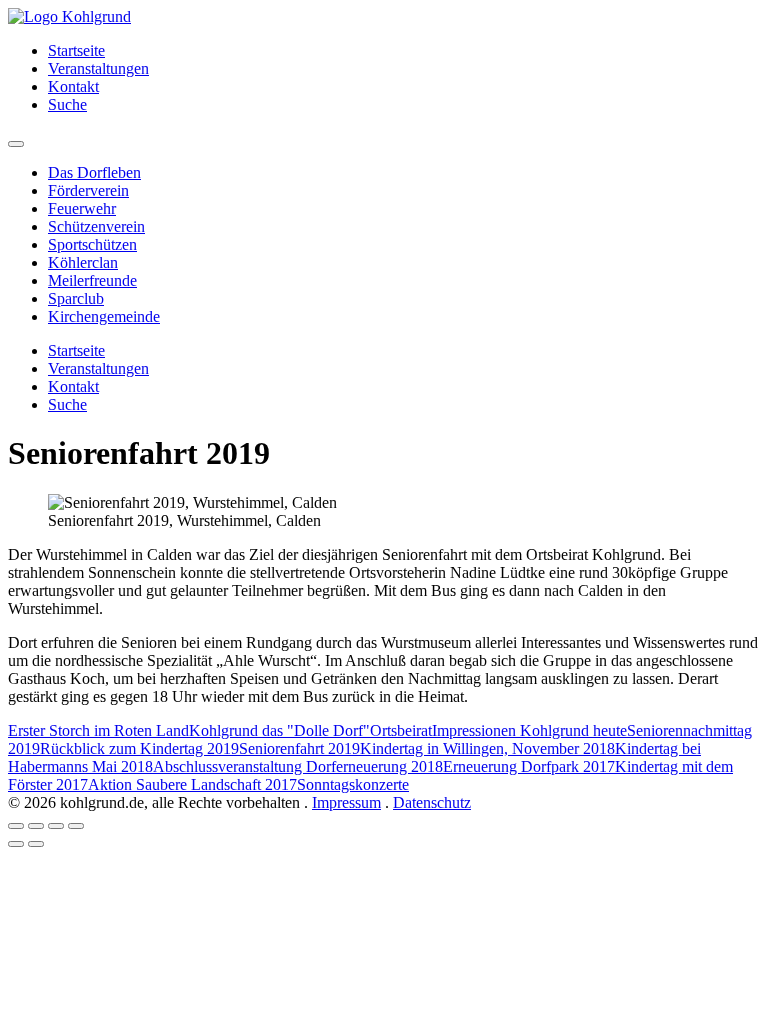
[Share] (36, 826)
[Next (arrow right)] (36, 844)
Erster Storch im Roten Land (98, 730)
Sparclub (76, 298)
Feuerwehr (82, 208)
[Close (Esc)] (16, 826)
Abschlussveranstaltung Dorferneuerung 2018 (298, 766)
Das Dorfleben (94, 172)
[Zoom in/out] (76, 826)
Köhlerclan (83, 262)
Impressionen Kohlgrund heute (529, 730)
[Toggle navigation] (16, 144)
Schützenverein (96, 226)
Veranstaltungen (98, 68)
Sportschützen (92, 244)
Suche (67, 104)
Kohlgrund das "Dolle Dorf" (279, 730)
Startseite (76, 50)
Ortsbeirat (401, 730)
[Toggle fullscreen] (56, 826)
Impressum (346, 802)
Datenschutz (432, 802)
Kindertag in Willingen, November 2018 (487, 748)
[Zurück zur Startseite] (69, 16)
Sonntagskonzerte (353, 784)
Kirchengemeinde (104, 316)
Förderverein (88, 190)
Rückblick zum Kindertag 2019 (139, 748)
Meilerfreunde (92, 280)
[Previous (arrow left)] (16, 844)
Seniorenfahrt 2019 (299, 748)
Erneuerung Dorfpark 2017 (529, 766)
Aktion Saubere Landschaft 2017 (192, 784)
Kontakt (73, 86)
